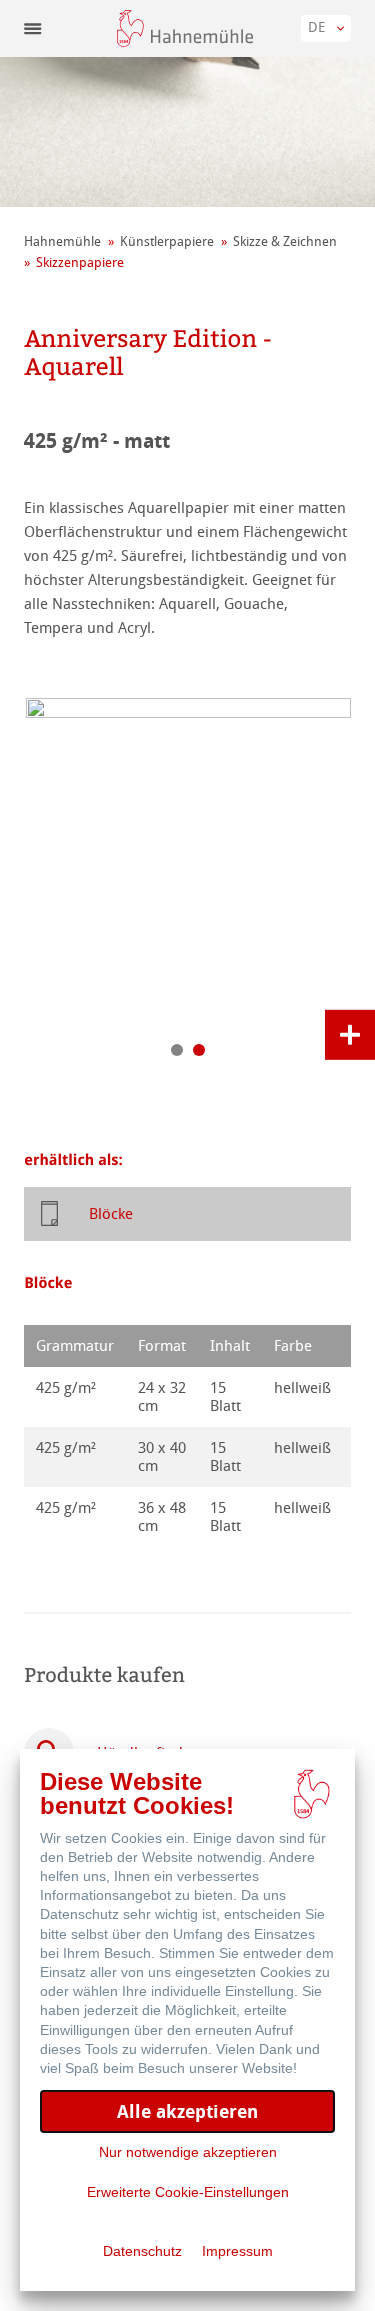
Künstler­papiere (167, 241)
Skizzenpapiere (80, 262)
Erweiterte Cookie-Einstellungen (188, 2192)
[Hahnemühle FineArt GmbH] (185, 28)
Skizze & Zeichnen (285, 241)
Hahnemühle (62, 241)
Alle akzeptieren (187, 2111)
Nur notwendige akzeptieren (188, 2152)
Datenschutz (142, 2251)
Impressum (237, 2251)
